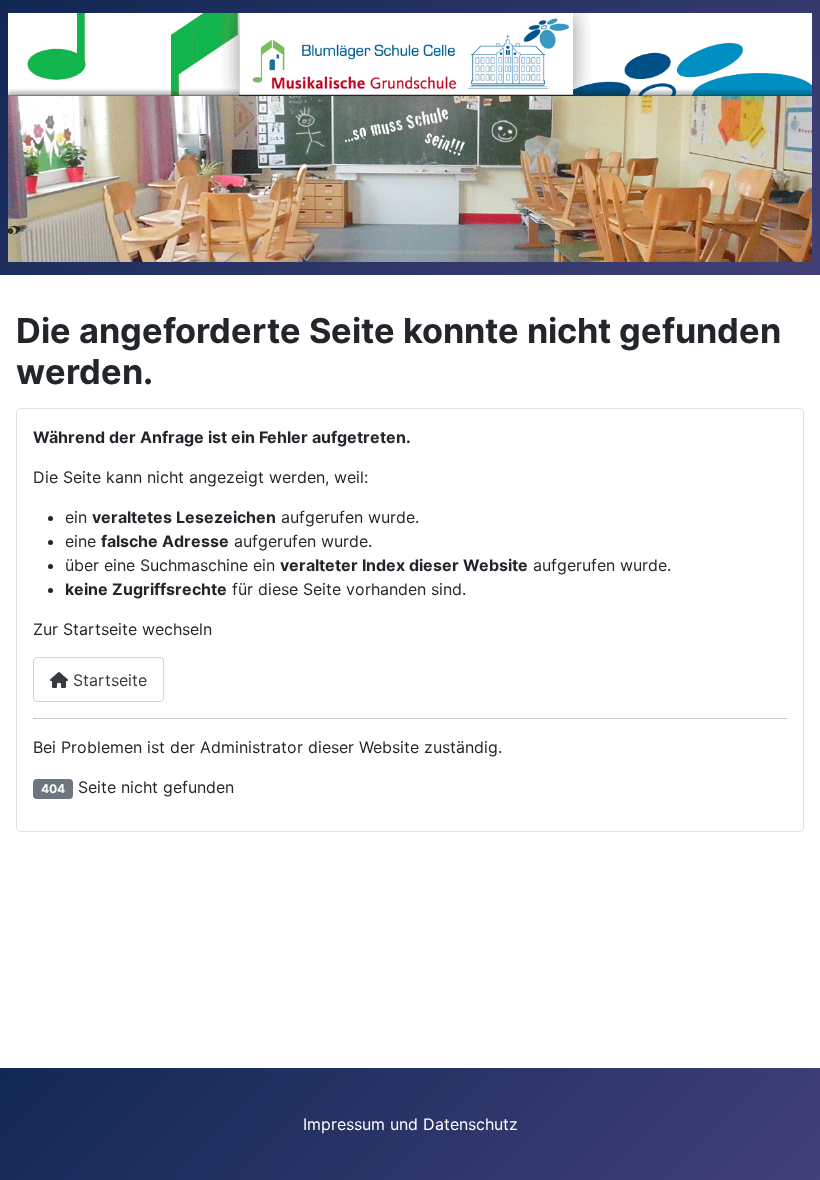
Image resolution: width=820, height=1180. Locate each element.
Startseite (107, 680)
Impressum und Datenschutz (410, 1124)
